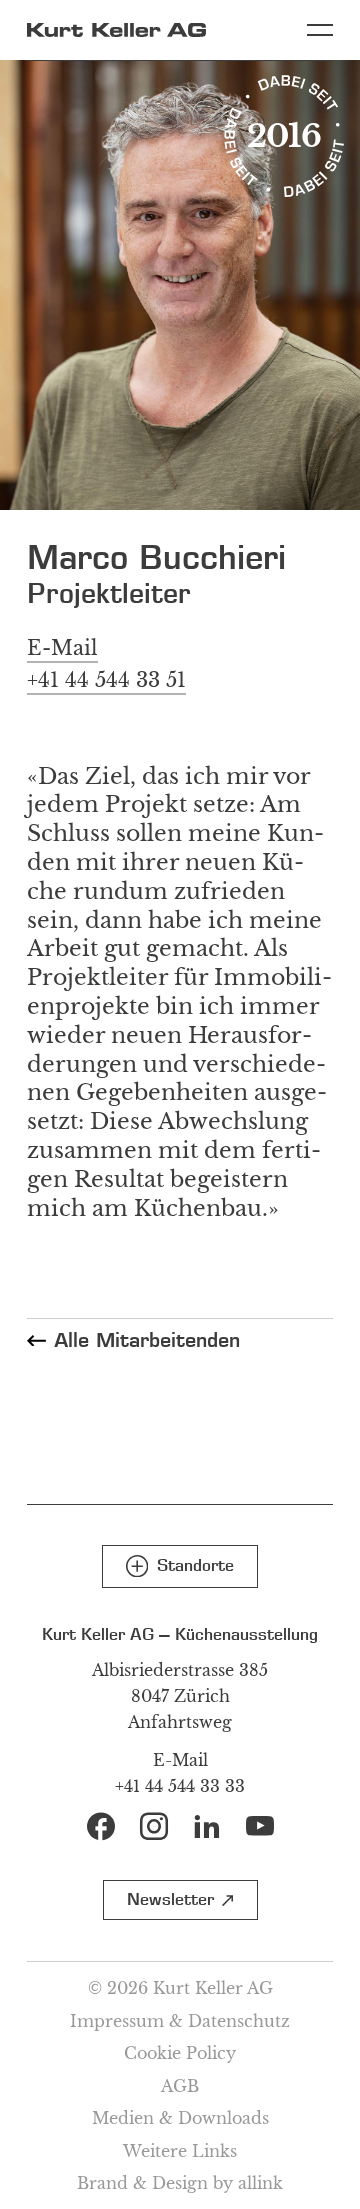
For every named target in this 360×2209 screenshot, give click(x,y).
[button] (180, 1566)
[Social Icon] (101, 1826)
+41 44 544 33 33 (180, 1786)
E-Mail (180, 1760)
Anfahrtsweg (180, 1722)
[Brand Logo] (116, 30)
